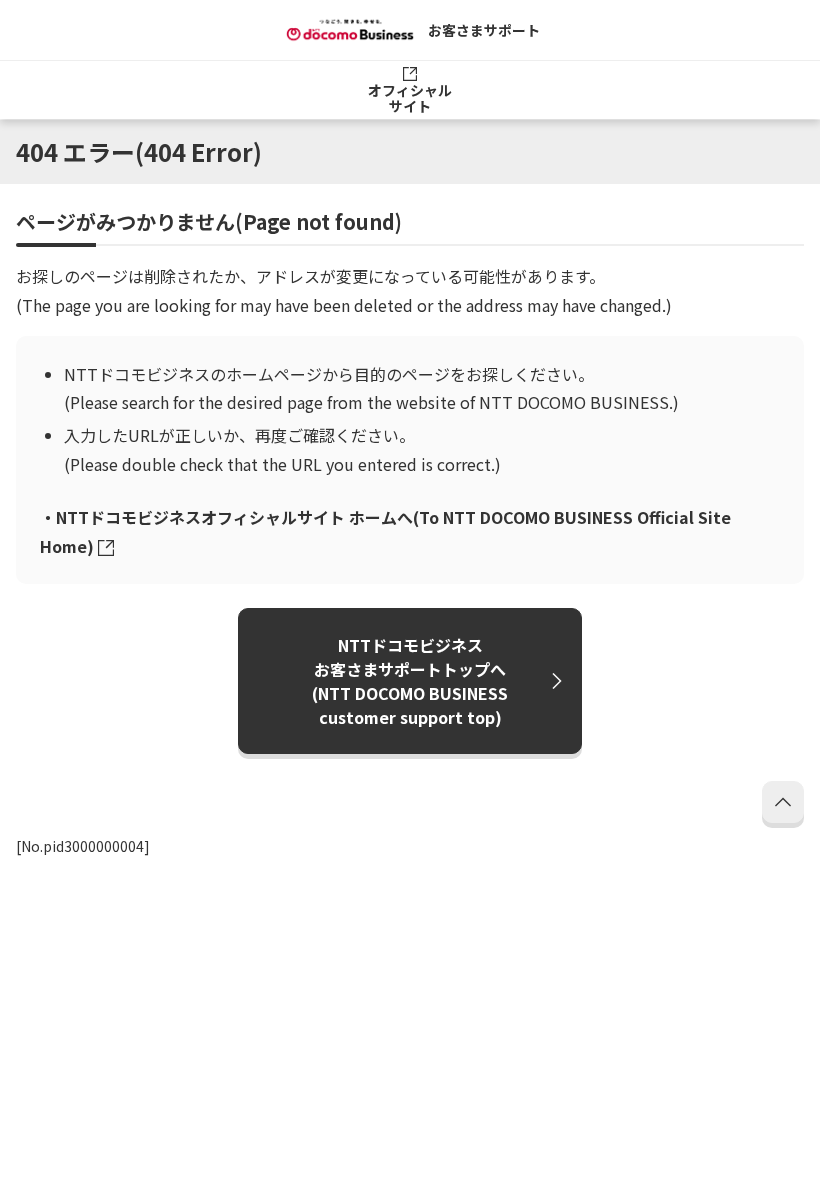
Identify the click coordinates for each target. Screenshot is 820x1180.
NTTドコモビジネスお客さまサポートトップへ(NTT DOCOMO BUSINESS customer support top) (410, 681)
